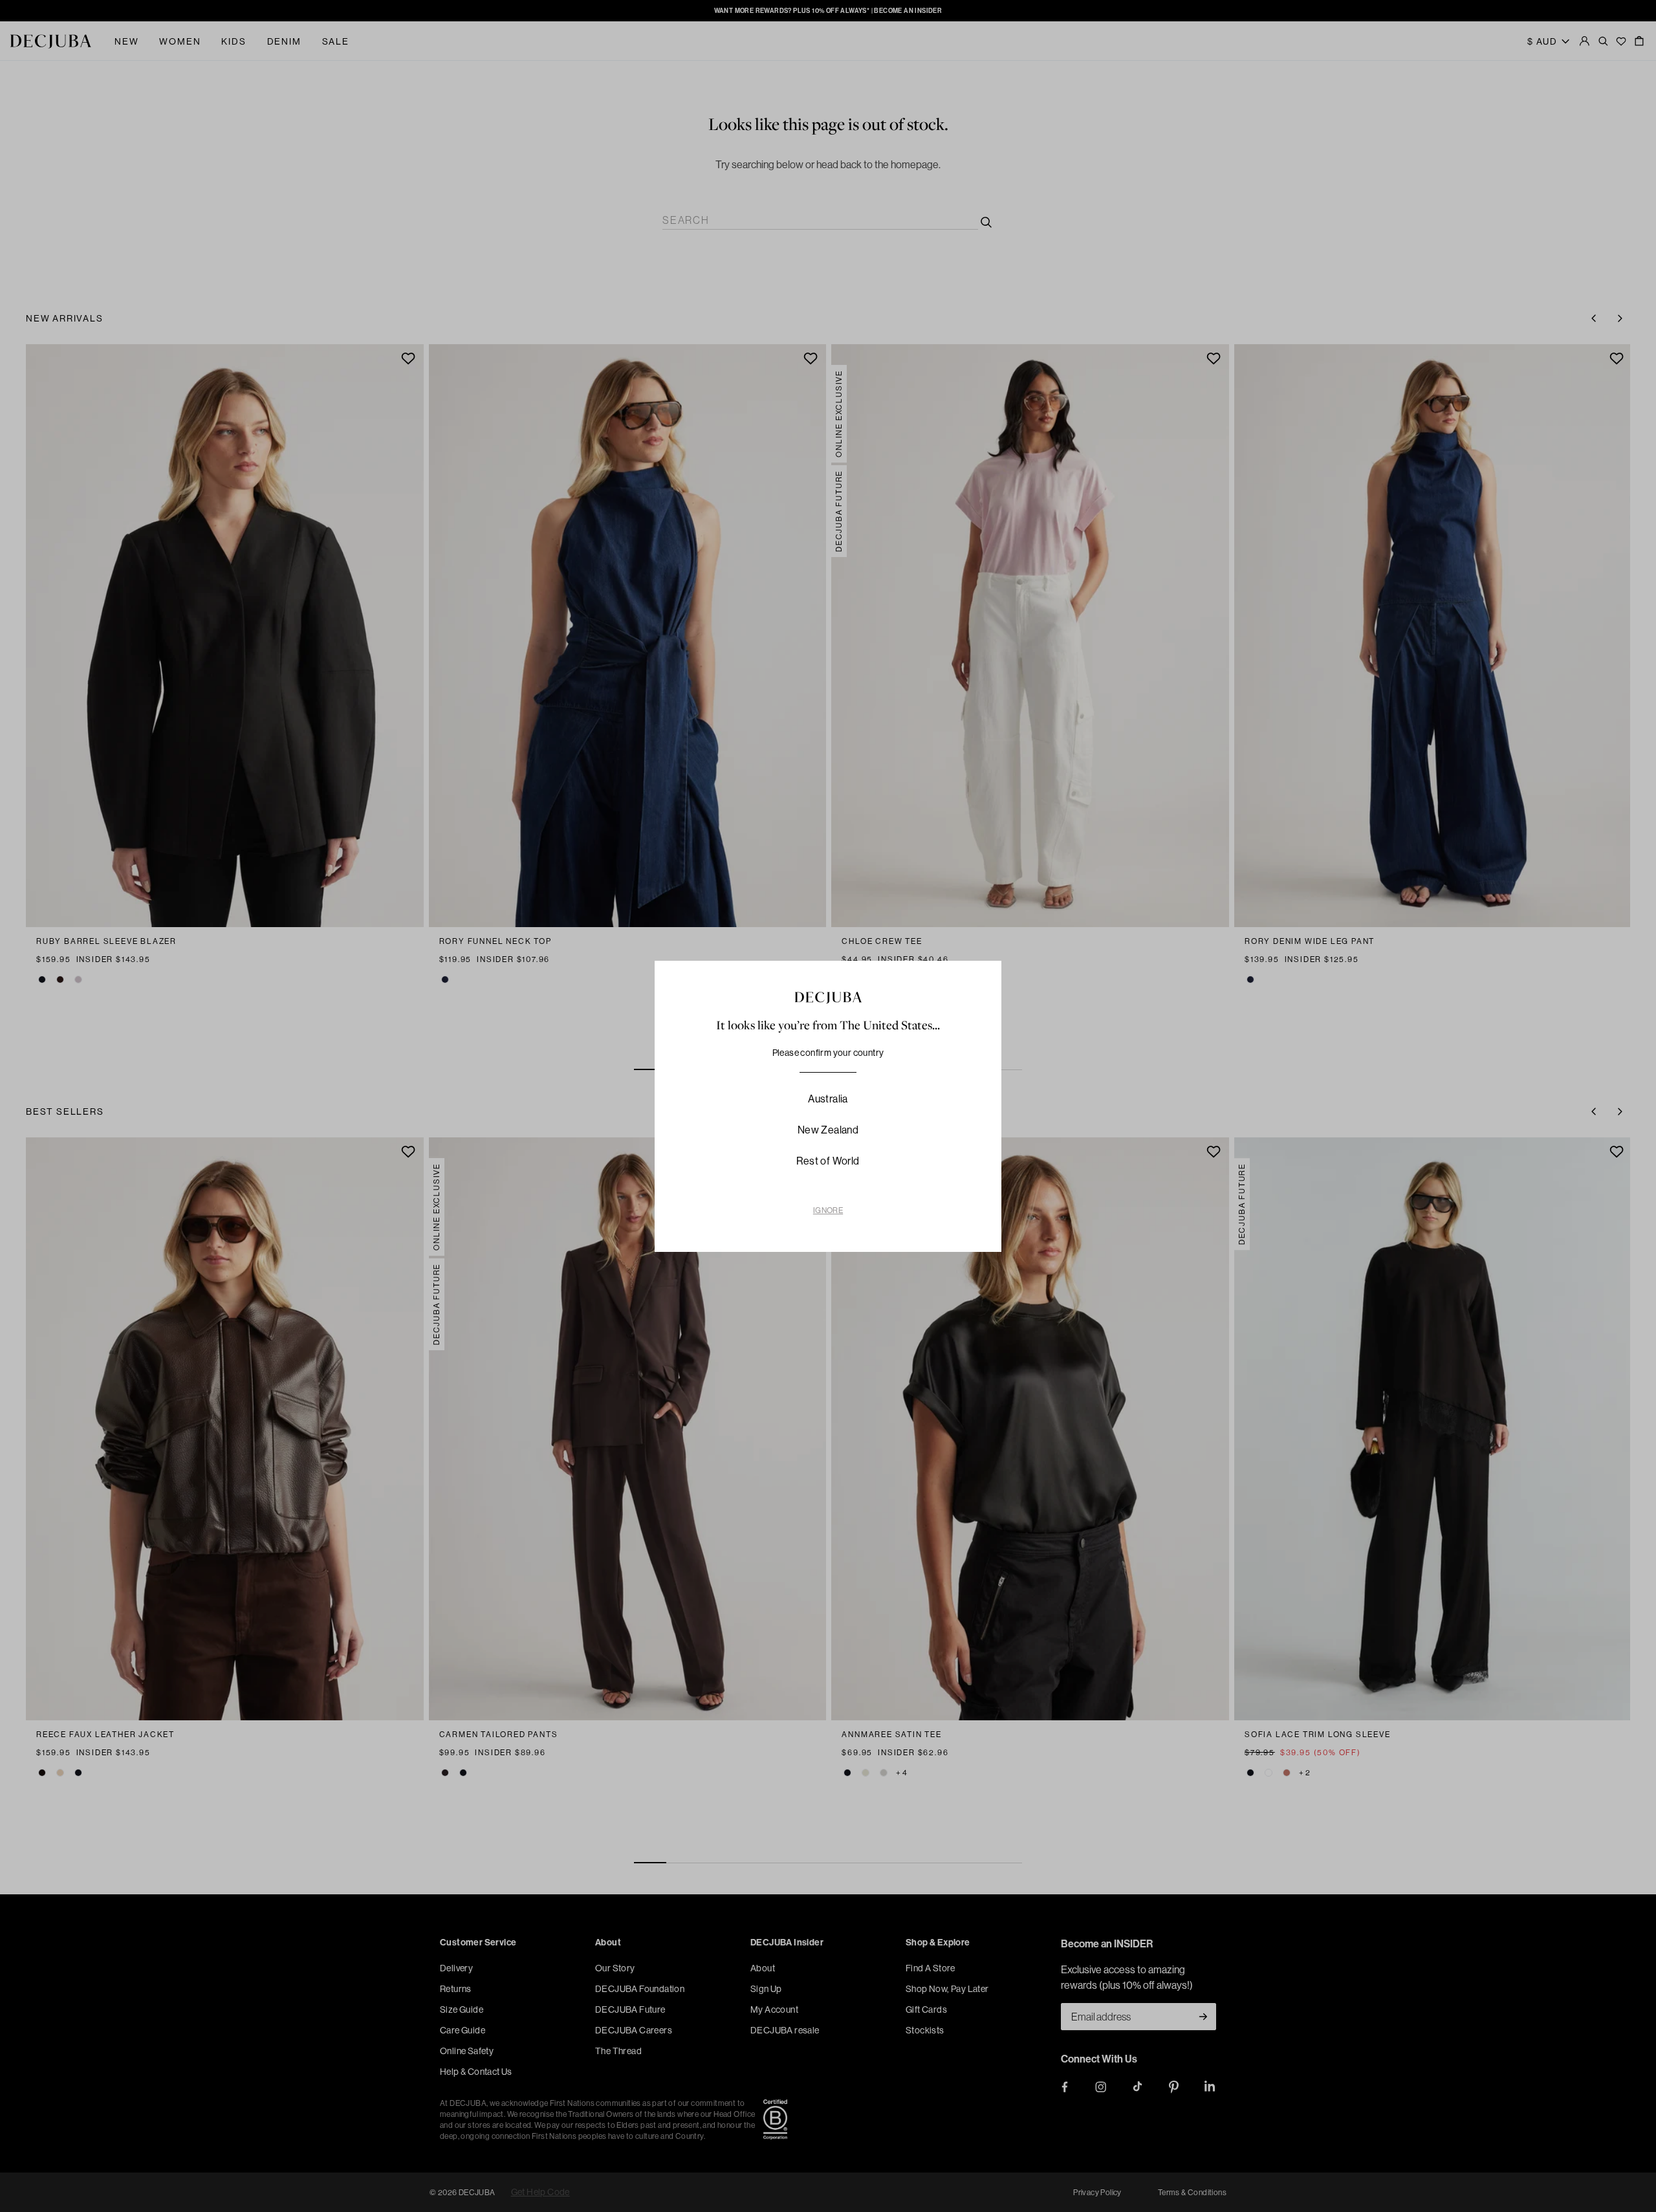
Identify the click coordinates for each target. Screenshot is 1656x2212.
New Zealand (828, 1130)
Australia (828, 1099)
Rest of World (828, 1161)
